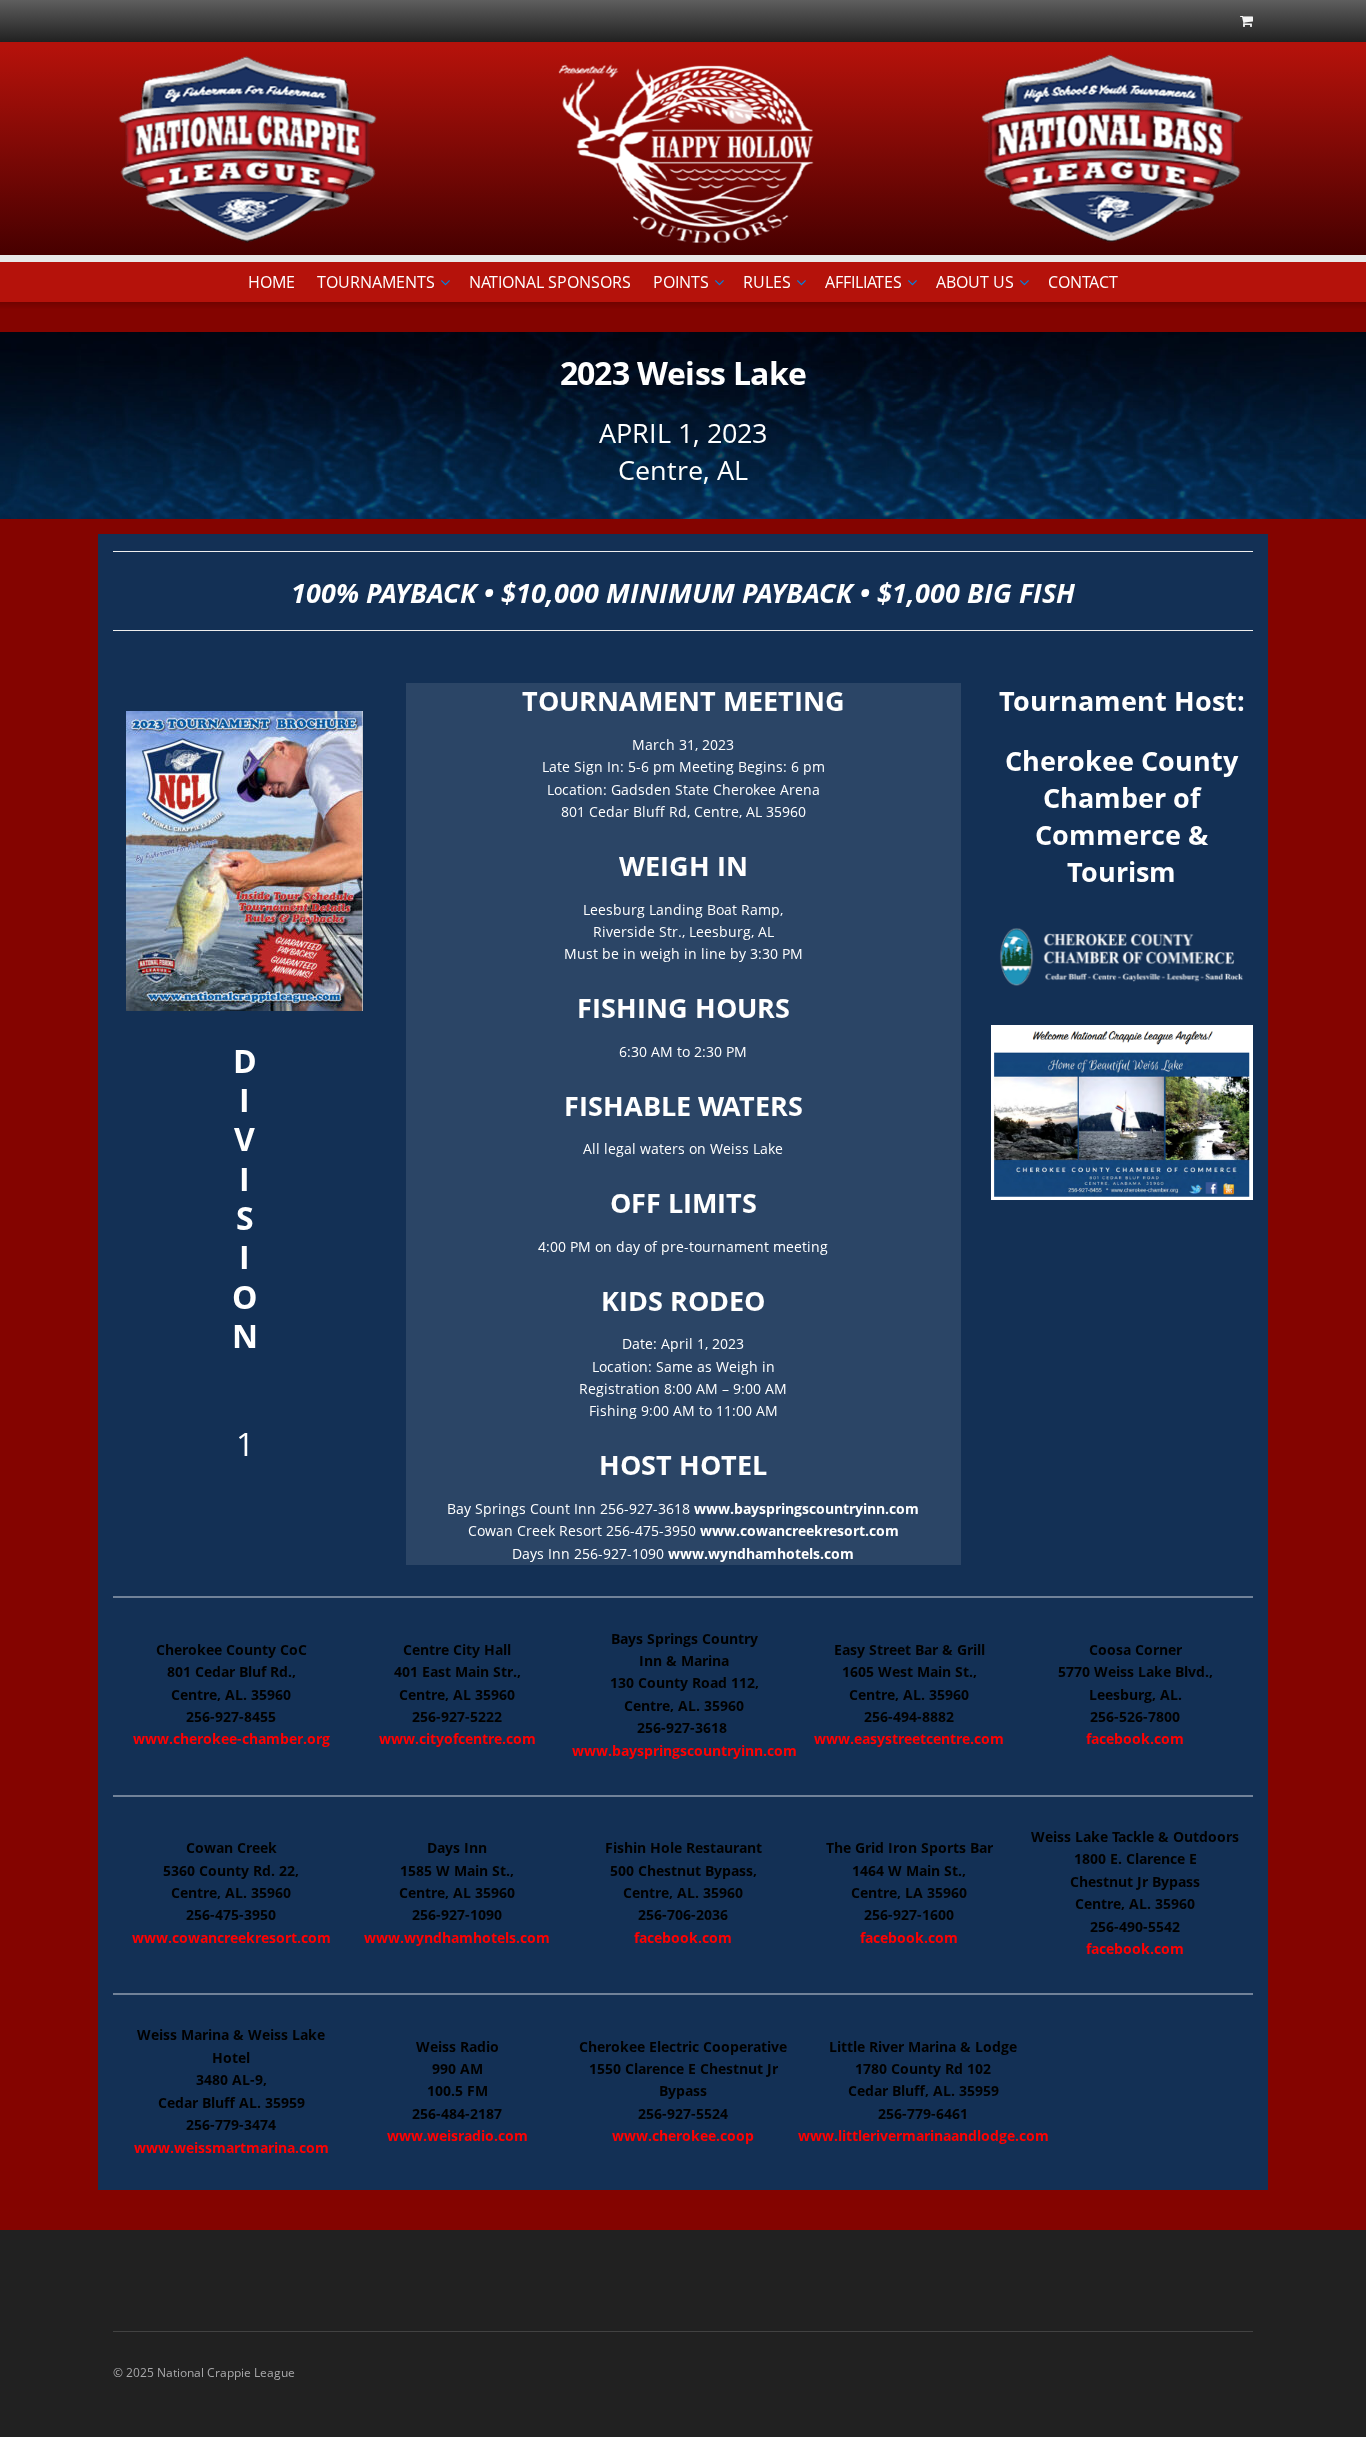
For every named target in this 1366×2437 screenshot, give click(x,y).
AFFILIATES (863, 282)
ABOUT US (975, 282)
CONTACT (1083, 282)
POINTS (681, 282)
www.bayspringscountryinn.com (806, 1508)
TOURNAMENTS (376, 282)
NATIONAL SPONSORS (550, 282)
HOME (271, 282)
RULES (767, 282)
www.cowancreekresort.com (799, 1530)
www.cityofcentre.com (457, 1738)
